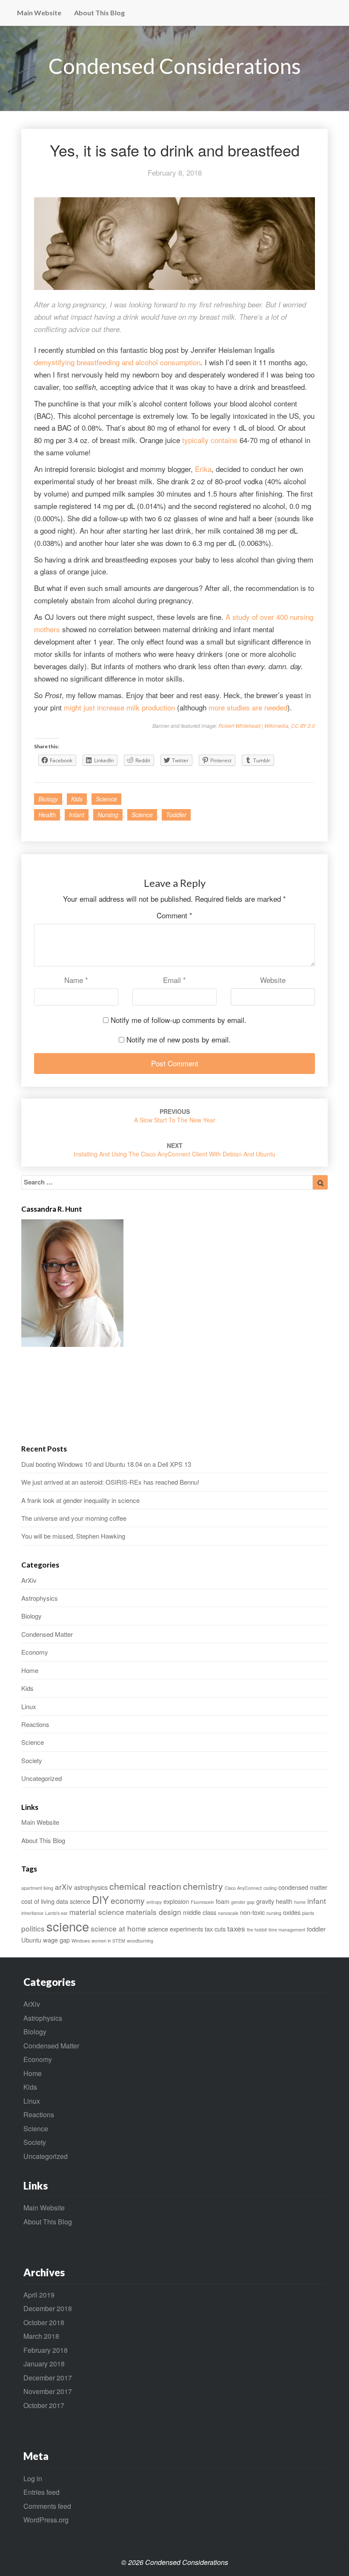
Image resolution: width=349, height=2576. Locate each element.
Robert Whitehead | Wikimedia (253, 726)
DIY (100, 1900)
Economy (35, 1652)
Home (30, 1670)
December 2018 (48, 2308)
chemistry (203, 1886)
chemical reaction (145, 1886)
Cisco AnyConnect (243, 1888)
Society (32, 1760)
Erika (203, 469)
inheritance (32, 1913)
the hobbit (257, 1930)
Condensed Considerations (175, 66)
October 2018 (44, 2322)
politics (33, 1928)
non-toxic (252, 1912)
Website (273, 980)
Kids (77, 799)
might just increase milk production (119, 707)
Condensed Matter (47, 1634)
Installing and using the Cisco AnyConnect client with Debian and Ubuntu (174, 1150)
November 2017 (48, 2391)
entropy (154, 1902)
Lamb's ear (56, 1913)
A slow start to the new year (175, 1116)
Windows (81, 1941)
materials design (154, 1912)
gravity (265, 1901)
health (47, 815)
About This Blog (99, 13)
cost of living (38, 1901)
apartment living (37, 1888)
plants (308, 1913)
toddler (176, 815)
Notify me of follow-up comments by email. (179, 1020)
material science (97, 1912)
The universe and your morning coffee (74, 1518)
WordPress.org (46, 2520)
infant (77, 815)
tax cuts (215, 1929)
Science (106, 799)
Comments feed (47, 2506)
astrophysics (91, 1887)
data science (73, 1901)
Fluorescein (202, 1902)
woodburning (140, 1941)
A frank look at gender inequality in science (80, 1500)
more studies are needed (248, 707)
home (300, 1902)
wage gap (56, 1940)
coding (270, 1888)
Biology (48, 799)
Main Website (39, 13)
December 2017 (48, 2378)
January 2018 (44, 2364)
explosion (176, 1901)
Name (76, 980)
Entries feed (41, 2492)
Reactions (35, 1724)
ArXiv (29, 1580)
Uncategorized (41, 1778)
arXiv (64, 1887)
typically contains (210, 440)
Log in (33, 2478)
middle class (200, 1912)
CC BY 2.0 (303, 726)
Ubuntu (31, 1940)
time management (287, 1930)
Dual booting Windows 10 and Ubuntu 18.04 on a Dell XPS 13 (106, 1464)
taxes (236, 1928)
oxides (292, 1912)
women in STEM (108, 1941)
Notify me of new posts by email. (179, 1039)
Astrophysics (40, 1598)
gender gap (243, 1902)
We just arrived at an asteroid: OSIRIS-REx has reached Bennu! (110, 1482)
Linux (29, 1706)
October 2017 (44, 2405)
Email (174, 980)
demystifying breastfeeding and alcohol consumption (117, 362)
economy (128, 1900)
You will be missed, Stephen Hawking (73, 1536)
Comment (174, 915)
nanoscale (228, 1913)
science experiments (175, 1929)
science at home (118, 1928)
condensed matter (303, 1887)
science (142, 815)
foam (223, 1901)
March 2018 (41, 2336)
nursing (108, 815)
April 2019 (39, 2295)
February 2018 (46, 2350)
